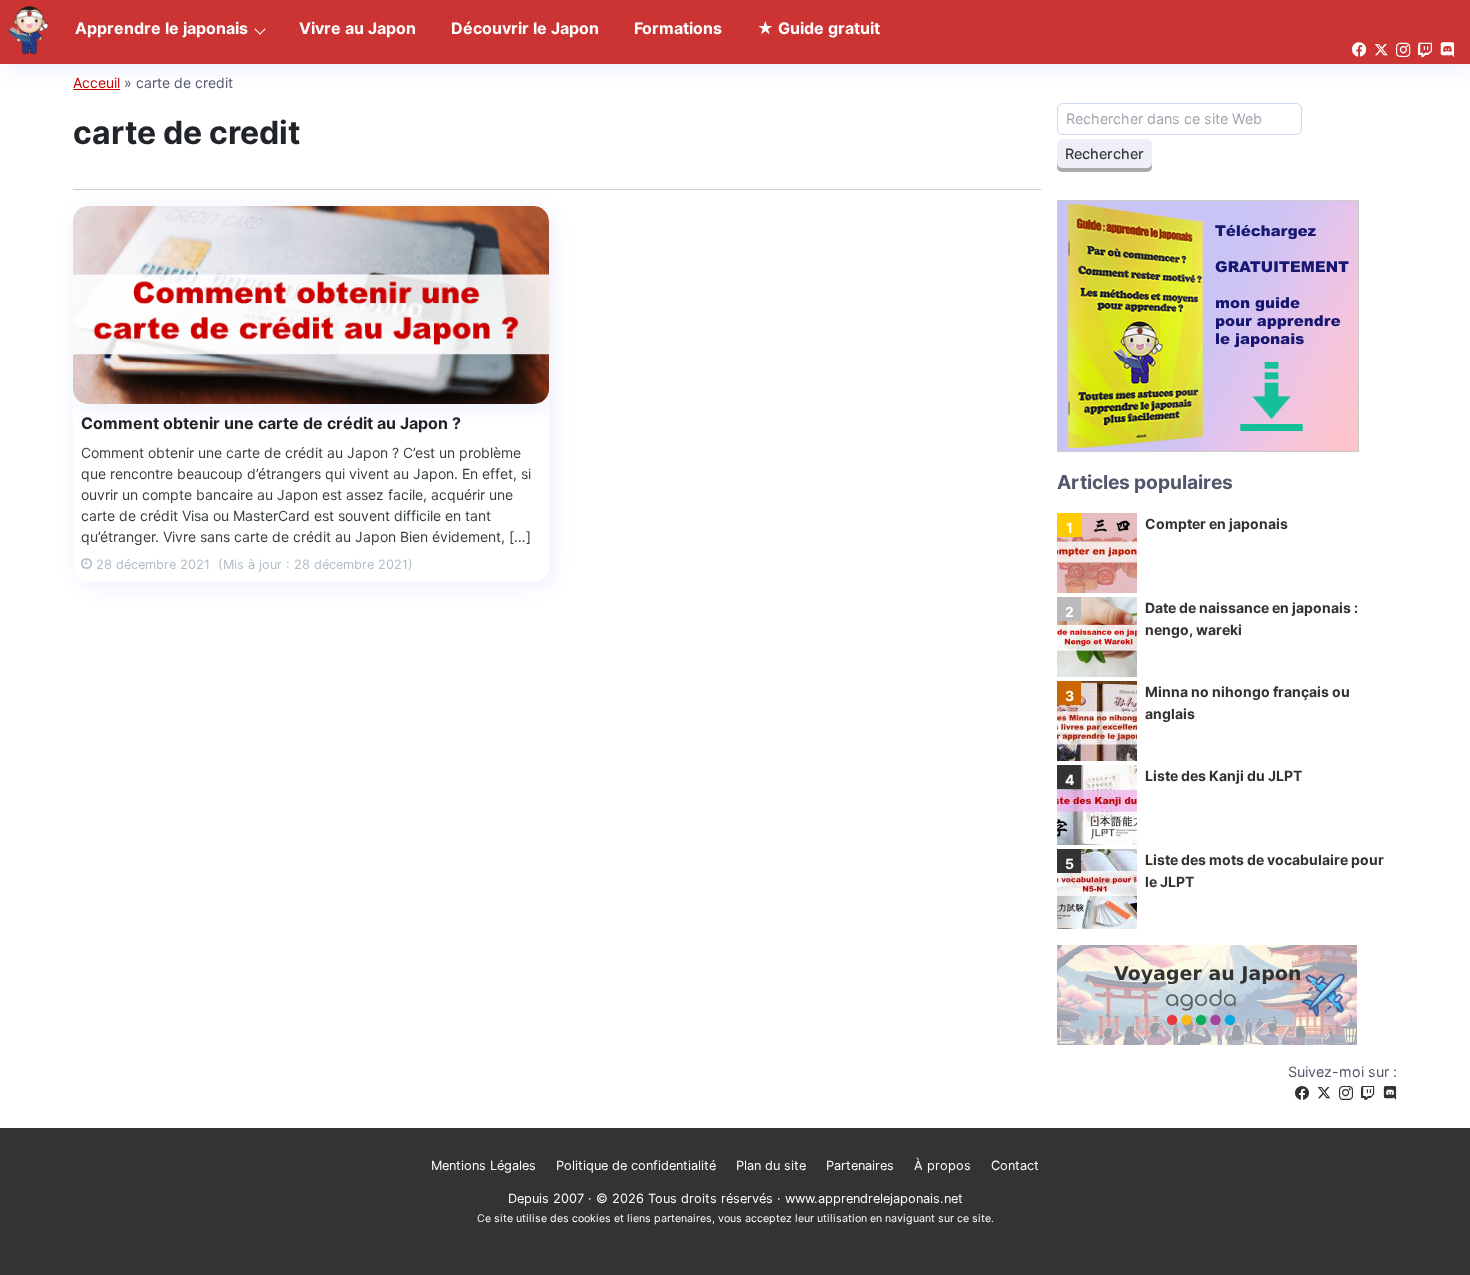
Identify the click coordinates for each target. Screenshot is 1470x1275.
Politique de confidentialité (636, 1165)
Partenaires (860, 1165)
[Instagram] (1346, 1093)
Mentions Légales (483, 1165)
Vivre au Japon (357, 28)
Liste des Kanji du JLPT (1223, 775)
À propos (942, 1165)
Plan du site (771, 1165)
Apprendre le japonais (161, 28)
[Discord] (1390, 1093)
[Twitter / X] (1324, 1093)
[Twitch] (1368, 1093)
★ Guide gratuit (818, 28)
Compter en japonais (1216, 523)
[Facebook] (1302, 1093)
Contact (1015, 1165)
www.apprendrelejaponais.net (874, 1198)
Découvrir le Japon (525, 28)
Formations (678, 28)
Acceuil (96, 82)
